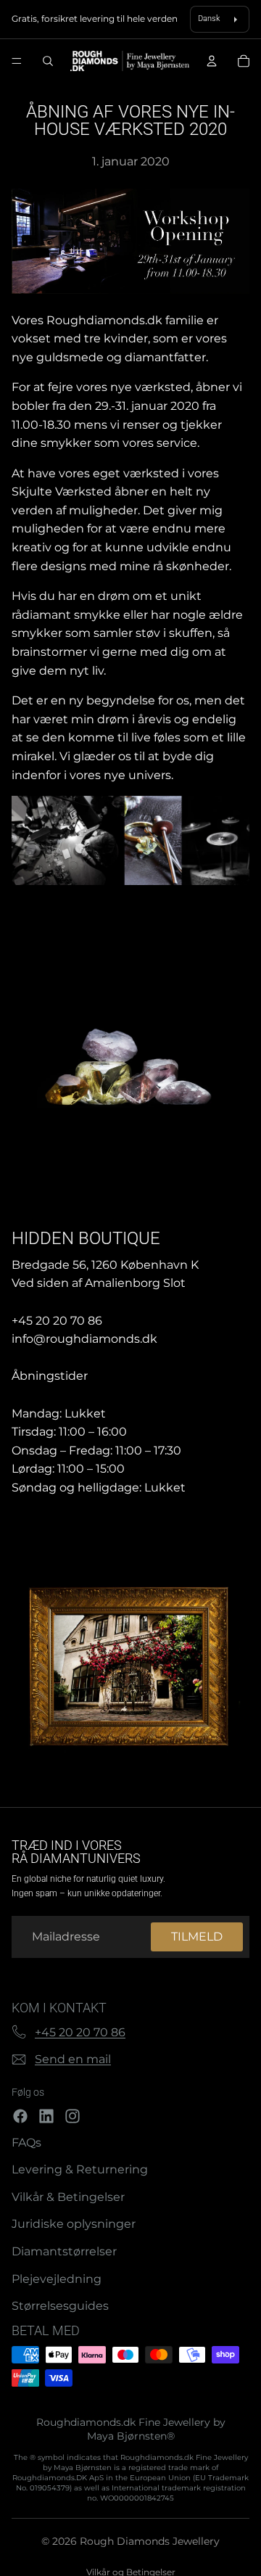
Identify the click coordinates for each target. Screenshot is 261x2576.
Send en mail (73, 2059)
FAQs (26, 2143)
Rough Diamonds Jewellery (150, 2541)
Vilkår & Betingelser (68, 2197)
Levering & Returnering (80, 2169)
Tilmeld (197, 1937)
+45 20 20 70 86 (80, 2032)
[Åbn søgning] (48, 61)
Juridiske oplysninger (74, 2224)
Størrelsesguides (60, 2306)
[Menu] (17, 62)
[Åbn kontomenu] (212, 61)
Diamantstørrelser (64, 2251)
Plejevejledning (57, 2279)
